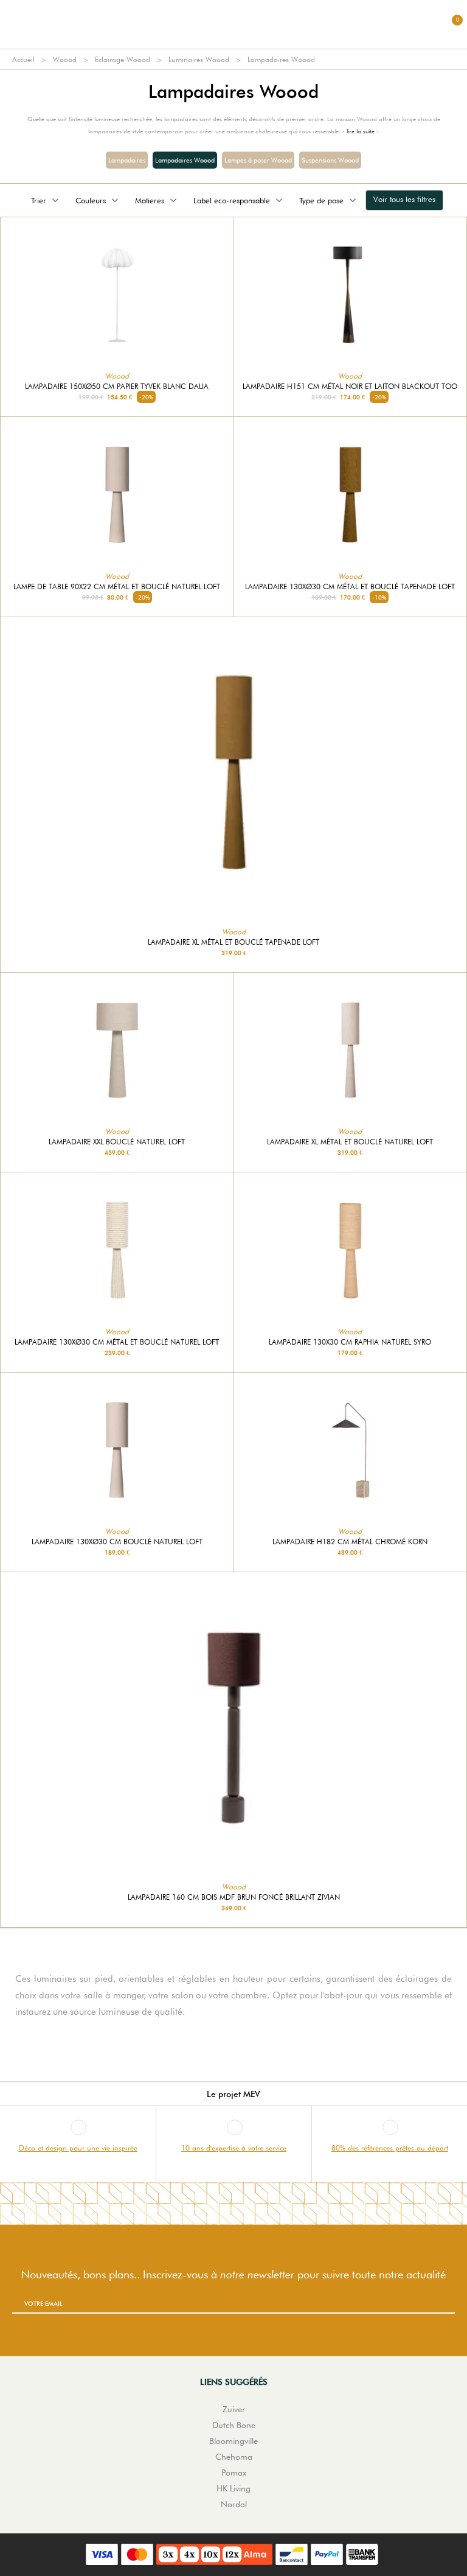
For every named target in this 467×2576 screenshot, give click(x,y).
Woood (65, 59)
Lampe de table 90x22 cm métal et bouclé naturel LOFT (117, 587)
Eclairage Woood (123, 59)
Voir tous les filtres (404, 199)
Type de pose (321, 200)
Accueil (23, 59)
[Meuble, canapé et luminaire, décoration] (233, 24)
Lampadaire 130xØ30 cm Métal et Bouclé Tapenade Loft (350, 587)
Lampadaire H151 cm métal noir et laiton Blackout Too (350, 387)
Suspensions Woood (330, 160)
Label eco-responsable (232, 200)
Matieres (150, 200)
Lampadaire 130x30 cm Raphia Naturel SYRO (350, 1342)
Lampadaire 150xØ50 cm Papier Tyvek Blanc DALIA (117, 387)
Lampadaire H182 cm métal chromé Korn (350, 1542)
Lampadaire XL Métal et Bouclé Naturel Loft (350, 1142)
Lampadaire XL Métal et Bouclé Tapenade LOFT (233, 942)
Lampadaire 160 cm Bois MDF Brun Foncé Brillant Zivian (234, 1897)
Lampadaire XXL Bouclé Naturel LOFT (117, 1142)
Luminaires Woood (199, 59)
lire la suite (361, 131)
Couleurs (91, 200)
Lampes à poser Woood (258, 160)
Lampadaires (127, 160)
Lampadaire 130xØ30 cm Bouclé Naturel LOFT (117, 1542)
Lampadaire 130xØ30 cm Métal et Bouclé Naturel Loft (117, 1342)
